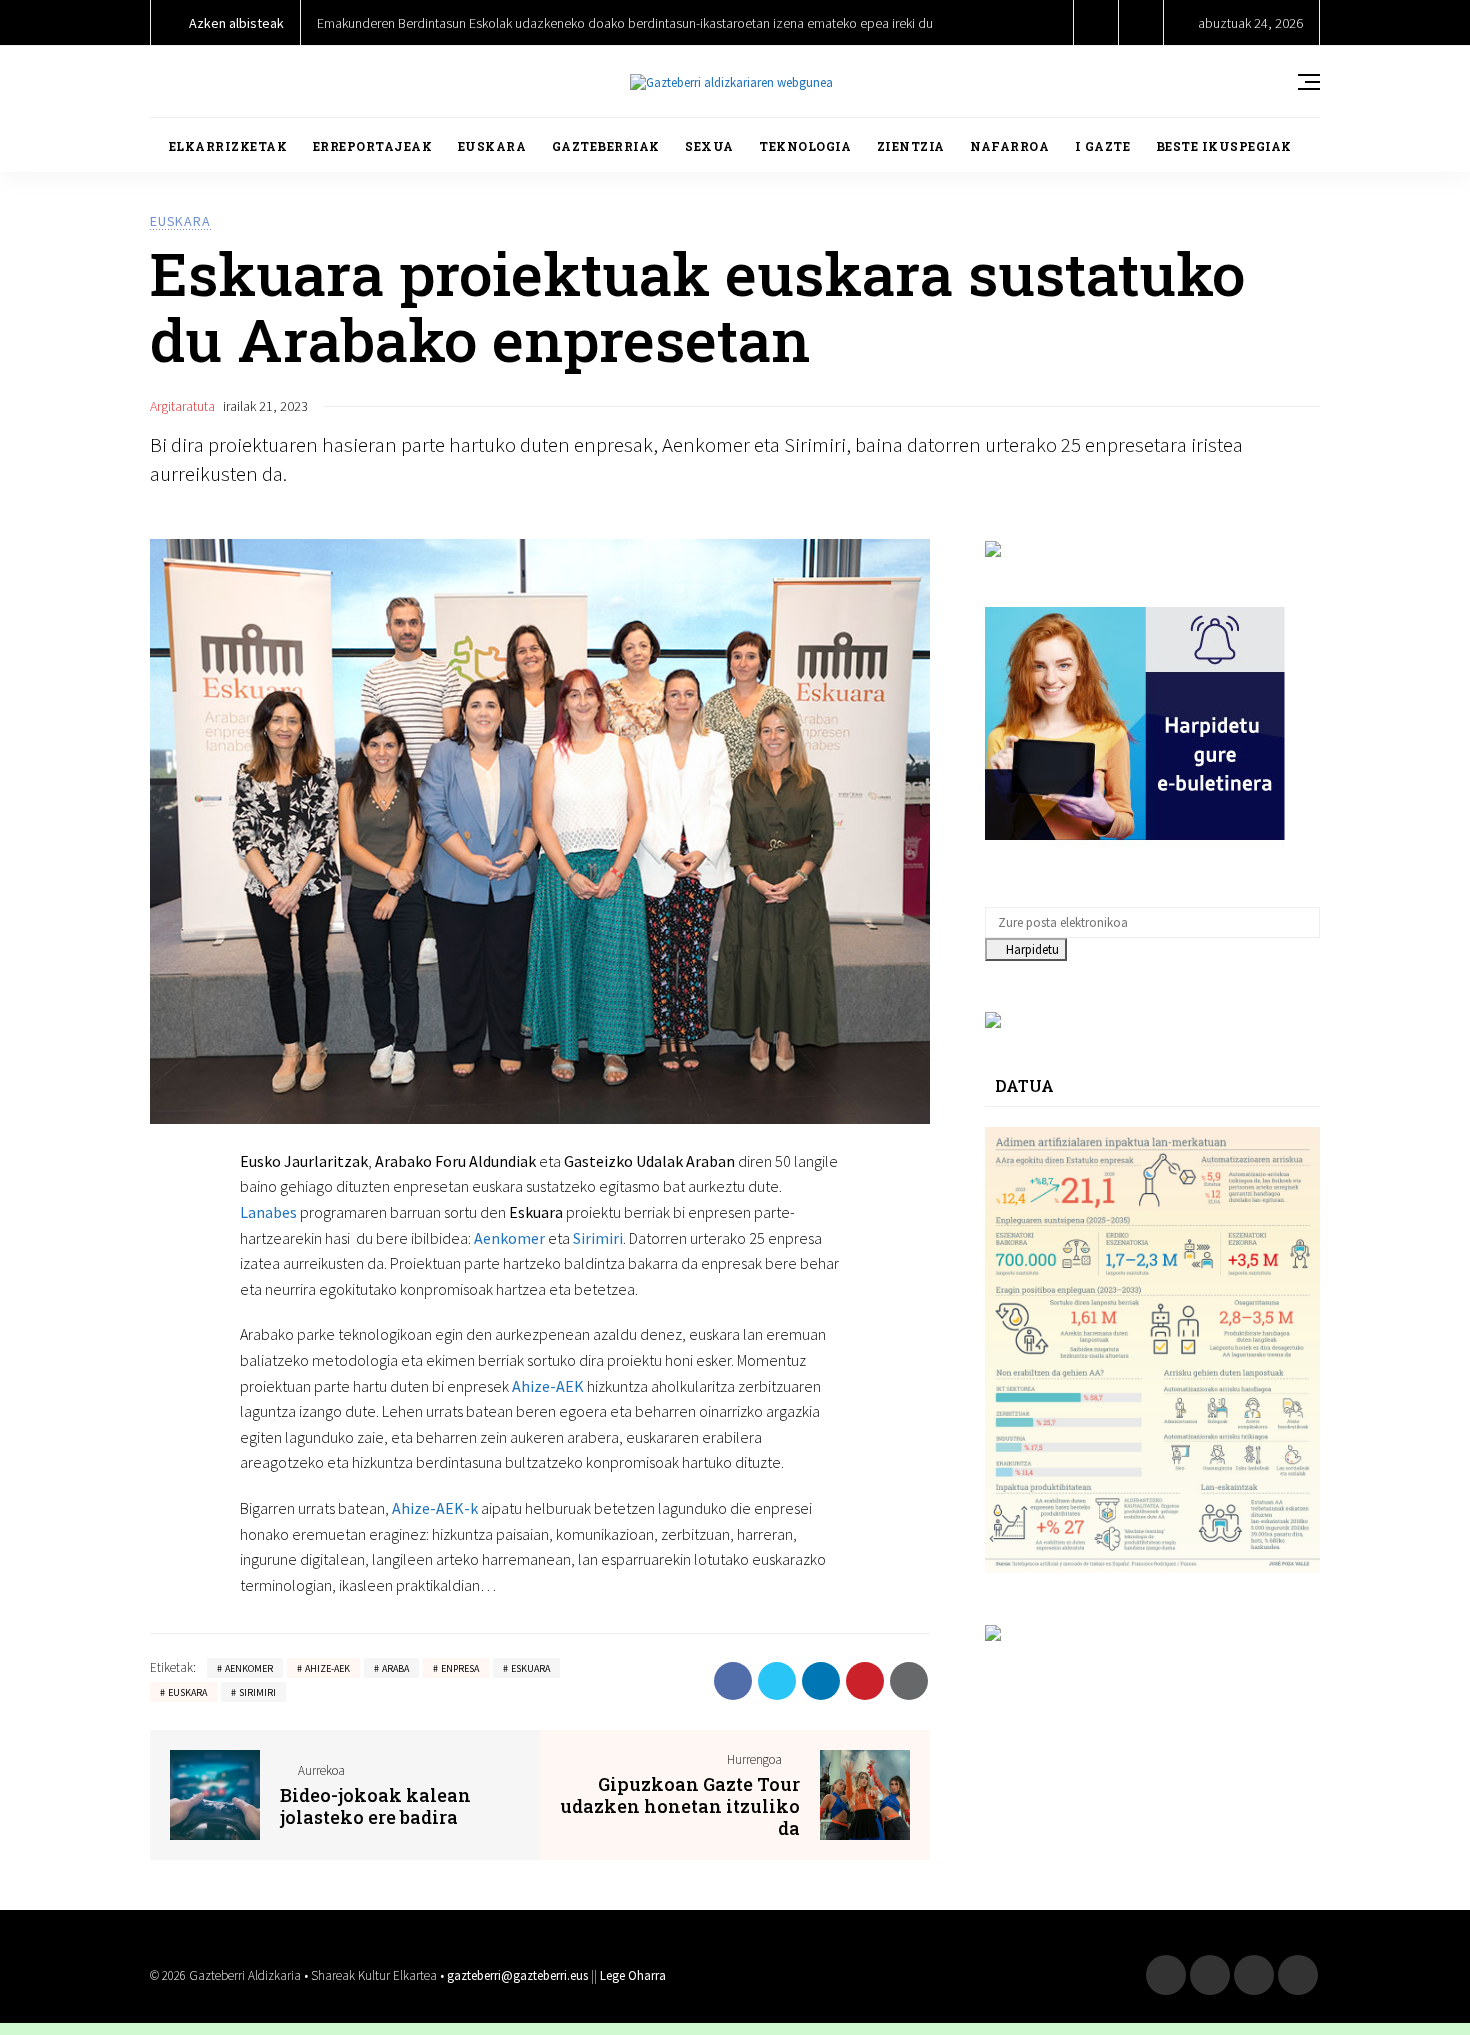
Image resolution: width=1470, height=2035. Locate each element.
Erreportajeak (373, 146)
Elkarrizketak (228, 146)
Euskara (492, 146)
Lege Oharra (633, 1975)
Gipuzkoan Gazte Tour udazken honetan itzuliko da (680, 1806)
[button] (1096, 22)
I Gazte (1103, 146)
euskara (187, 1692)
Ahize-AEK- (431, 1508)
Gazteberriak (606, 146)
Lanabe (265, 1212)
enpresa (460, 1668)
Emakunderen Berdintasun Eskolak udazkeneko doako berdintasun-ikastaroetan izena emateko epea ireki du (625, 23)
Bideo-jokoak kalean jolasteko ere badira (375, 1806)
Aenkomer (249, 1668)
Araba (395, 1668)
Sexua (709, 146)
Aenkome (506, 1238)
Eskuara (530, 1668)
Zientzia (911, 146)
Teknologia (805, 146)
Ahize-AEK (548, 1386)
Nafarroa (1009, 146)
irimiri (602, 1238)
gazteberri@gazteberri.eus (517, 1975)
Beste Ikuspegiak (1224, 146)
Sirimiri (257, 1692)
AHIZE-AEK (327, 1668)
